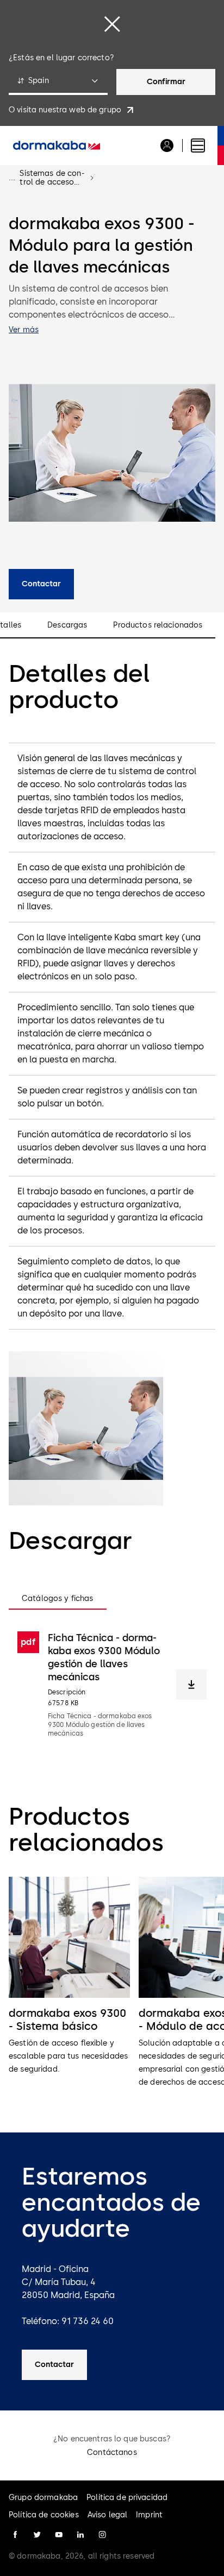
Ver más (24, 330)
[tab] (58, 1599)
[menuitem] (57, 145)
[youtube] (59, 2535)
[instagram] (102, 2535)
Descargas (67, 625)
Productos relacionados (158, 625)
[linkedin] (80, 2535)
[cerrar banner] (112, 24)
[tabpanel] (112, 1685)
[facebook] (15, 2535)
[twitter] (37, 2535)
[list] (112, 1989)
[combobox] (58, 82)
